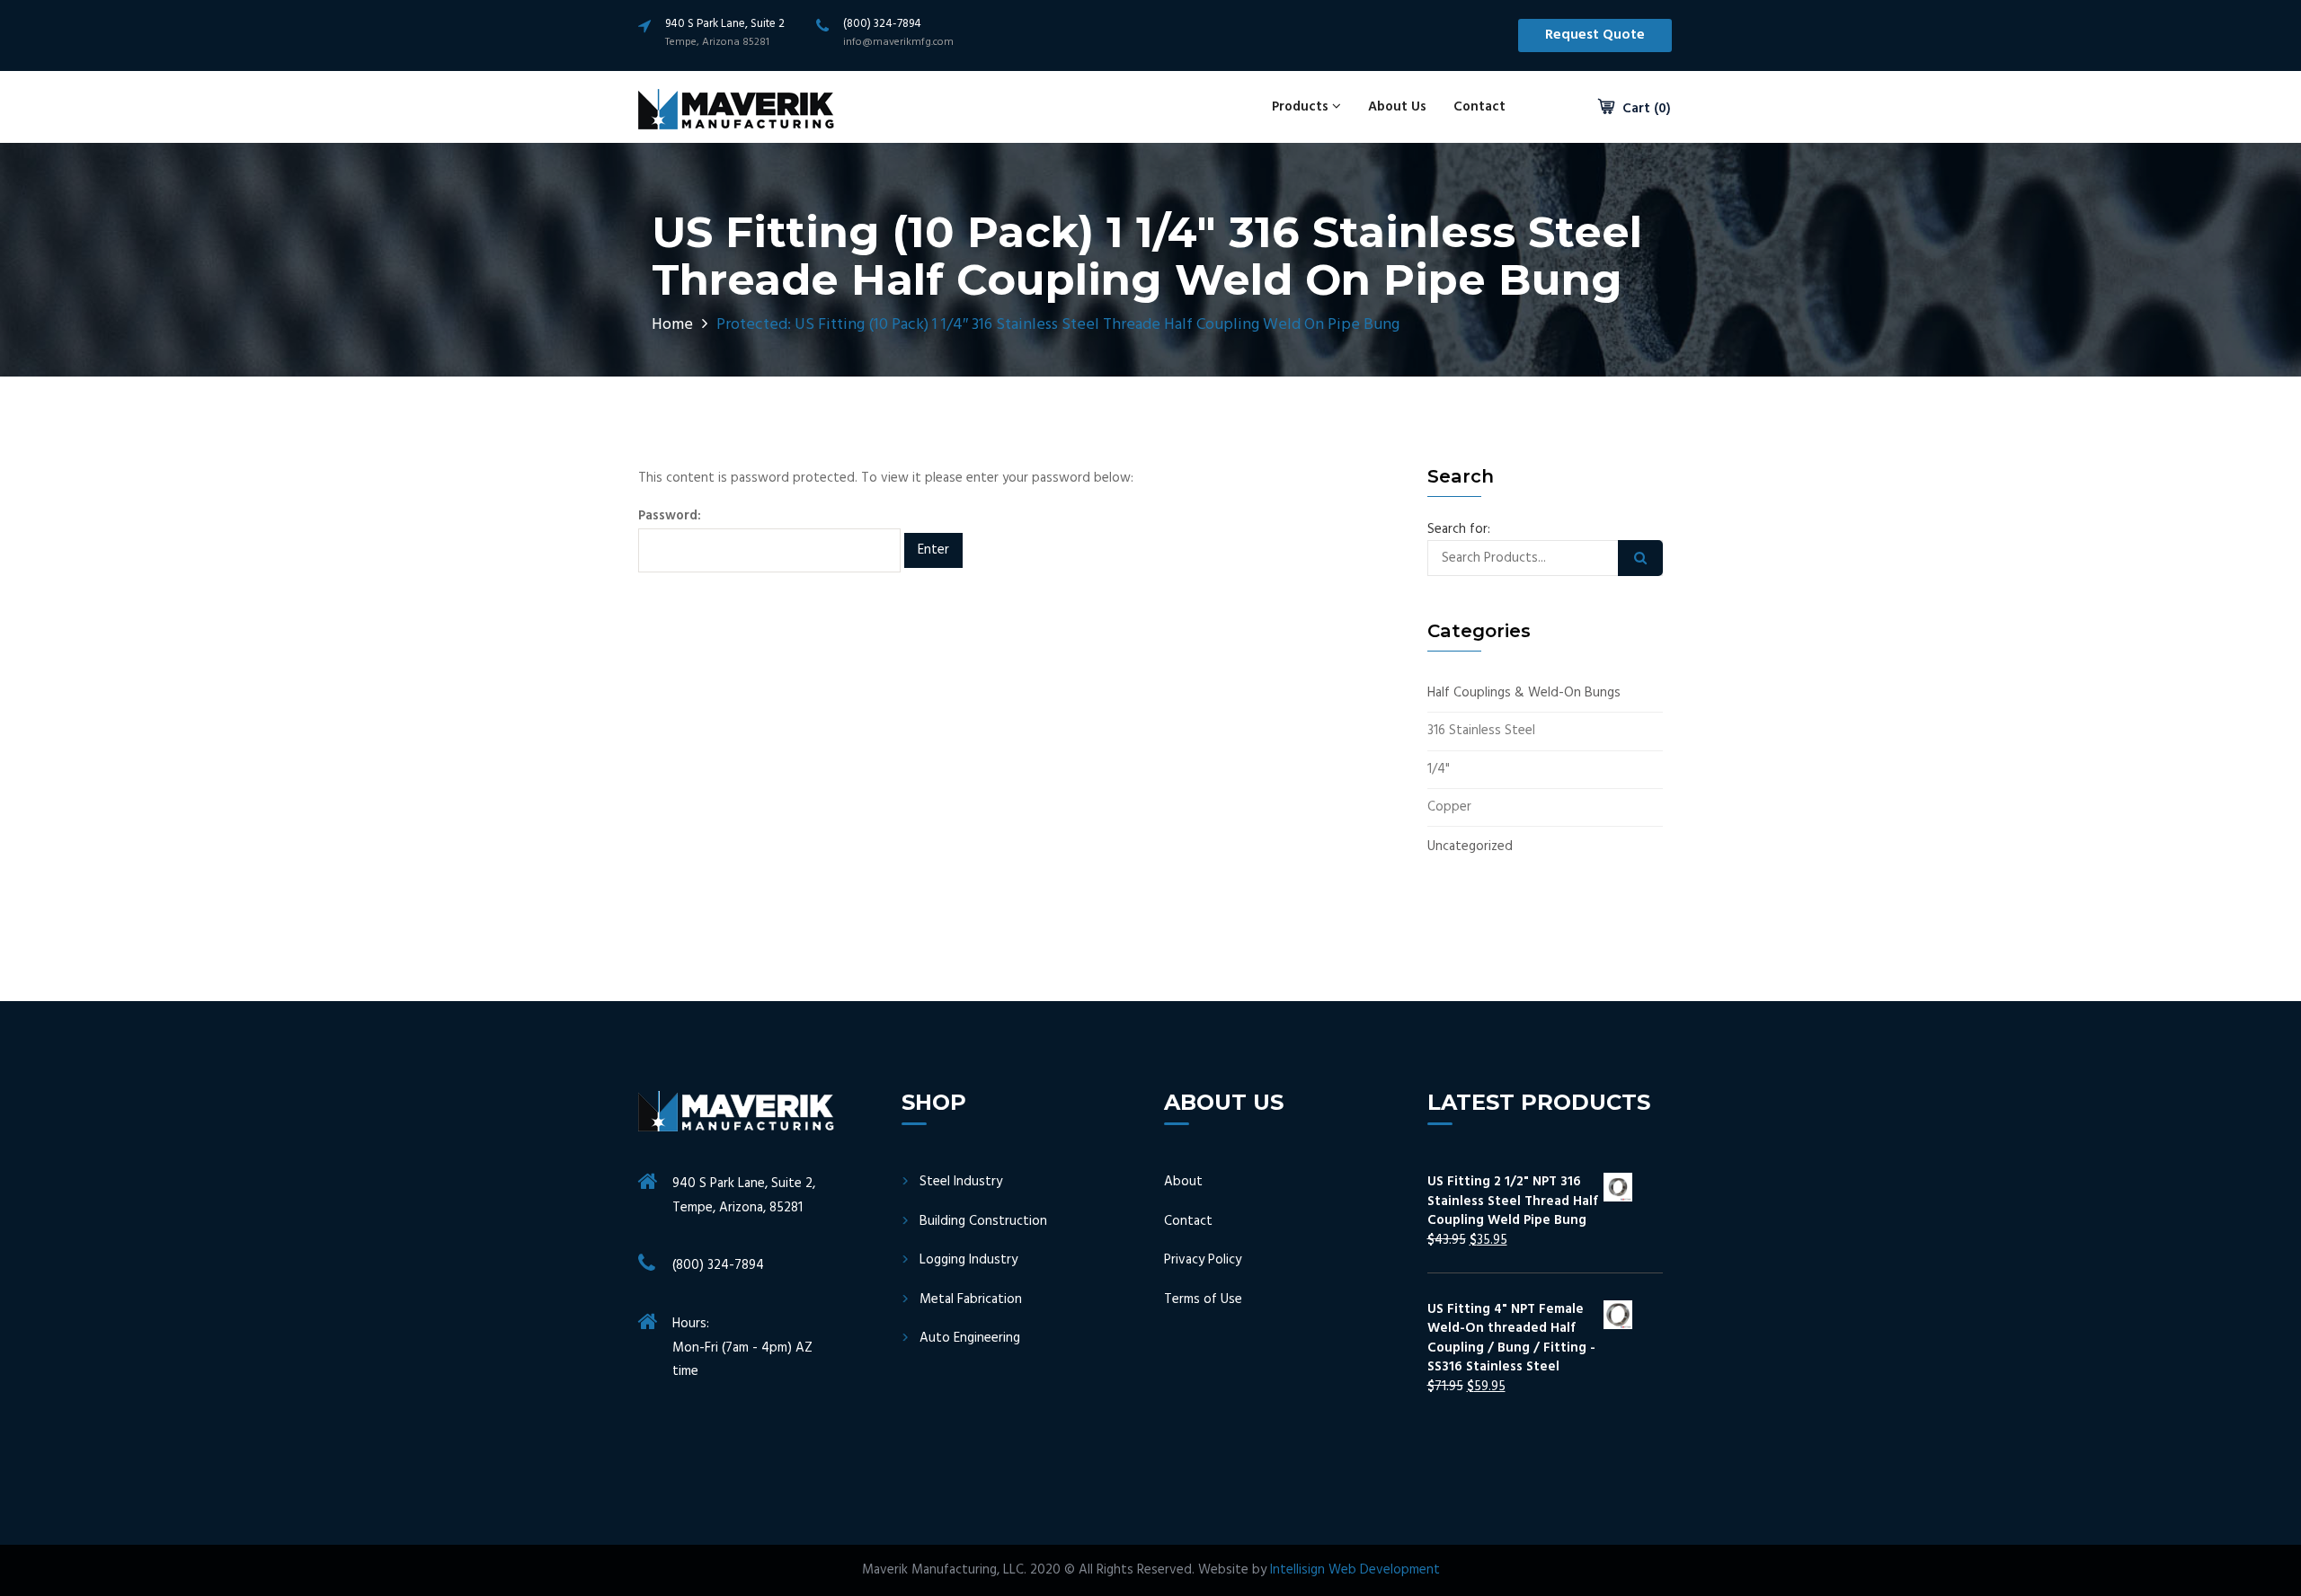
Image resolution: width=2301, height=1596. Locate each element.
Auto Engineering (970, 1339)
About (1183, 1182)
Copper (1449, 807)
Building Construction (983, 1222)
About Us (1397, 107)
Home (672, 325)
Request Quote (1595, 35)
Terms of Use (1203, 1300)
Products (1302, 107)
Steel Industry (961, 1182)
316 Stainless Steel (1481, 731)
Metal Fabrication (971, 1300)
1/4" (1439, 770)
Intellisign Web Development (1355, 1570)
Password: (670, 516)
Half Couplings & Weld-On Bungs (1524, 693)
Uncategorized (1470, 847)
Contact (1479, 107)
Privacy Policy (1203, 1260)
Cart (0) (1645, 109)
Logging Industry (968, 1260)
